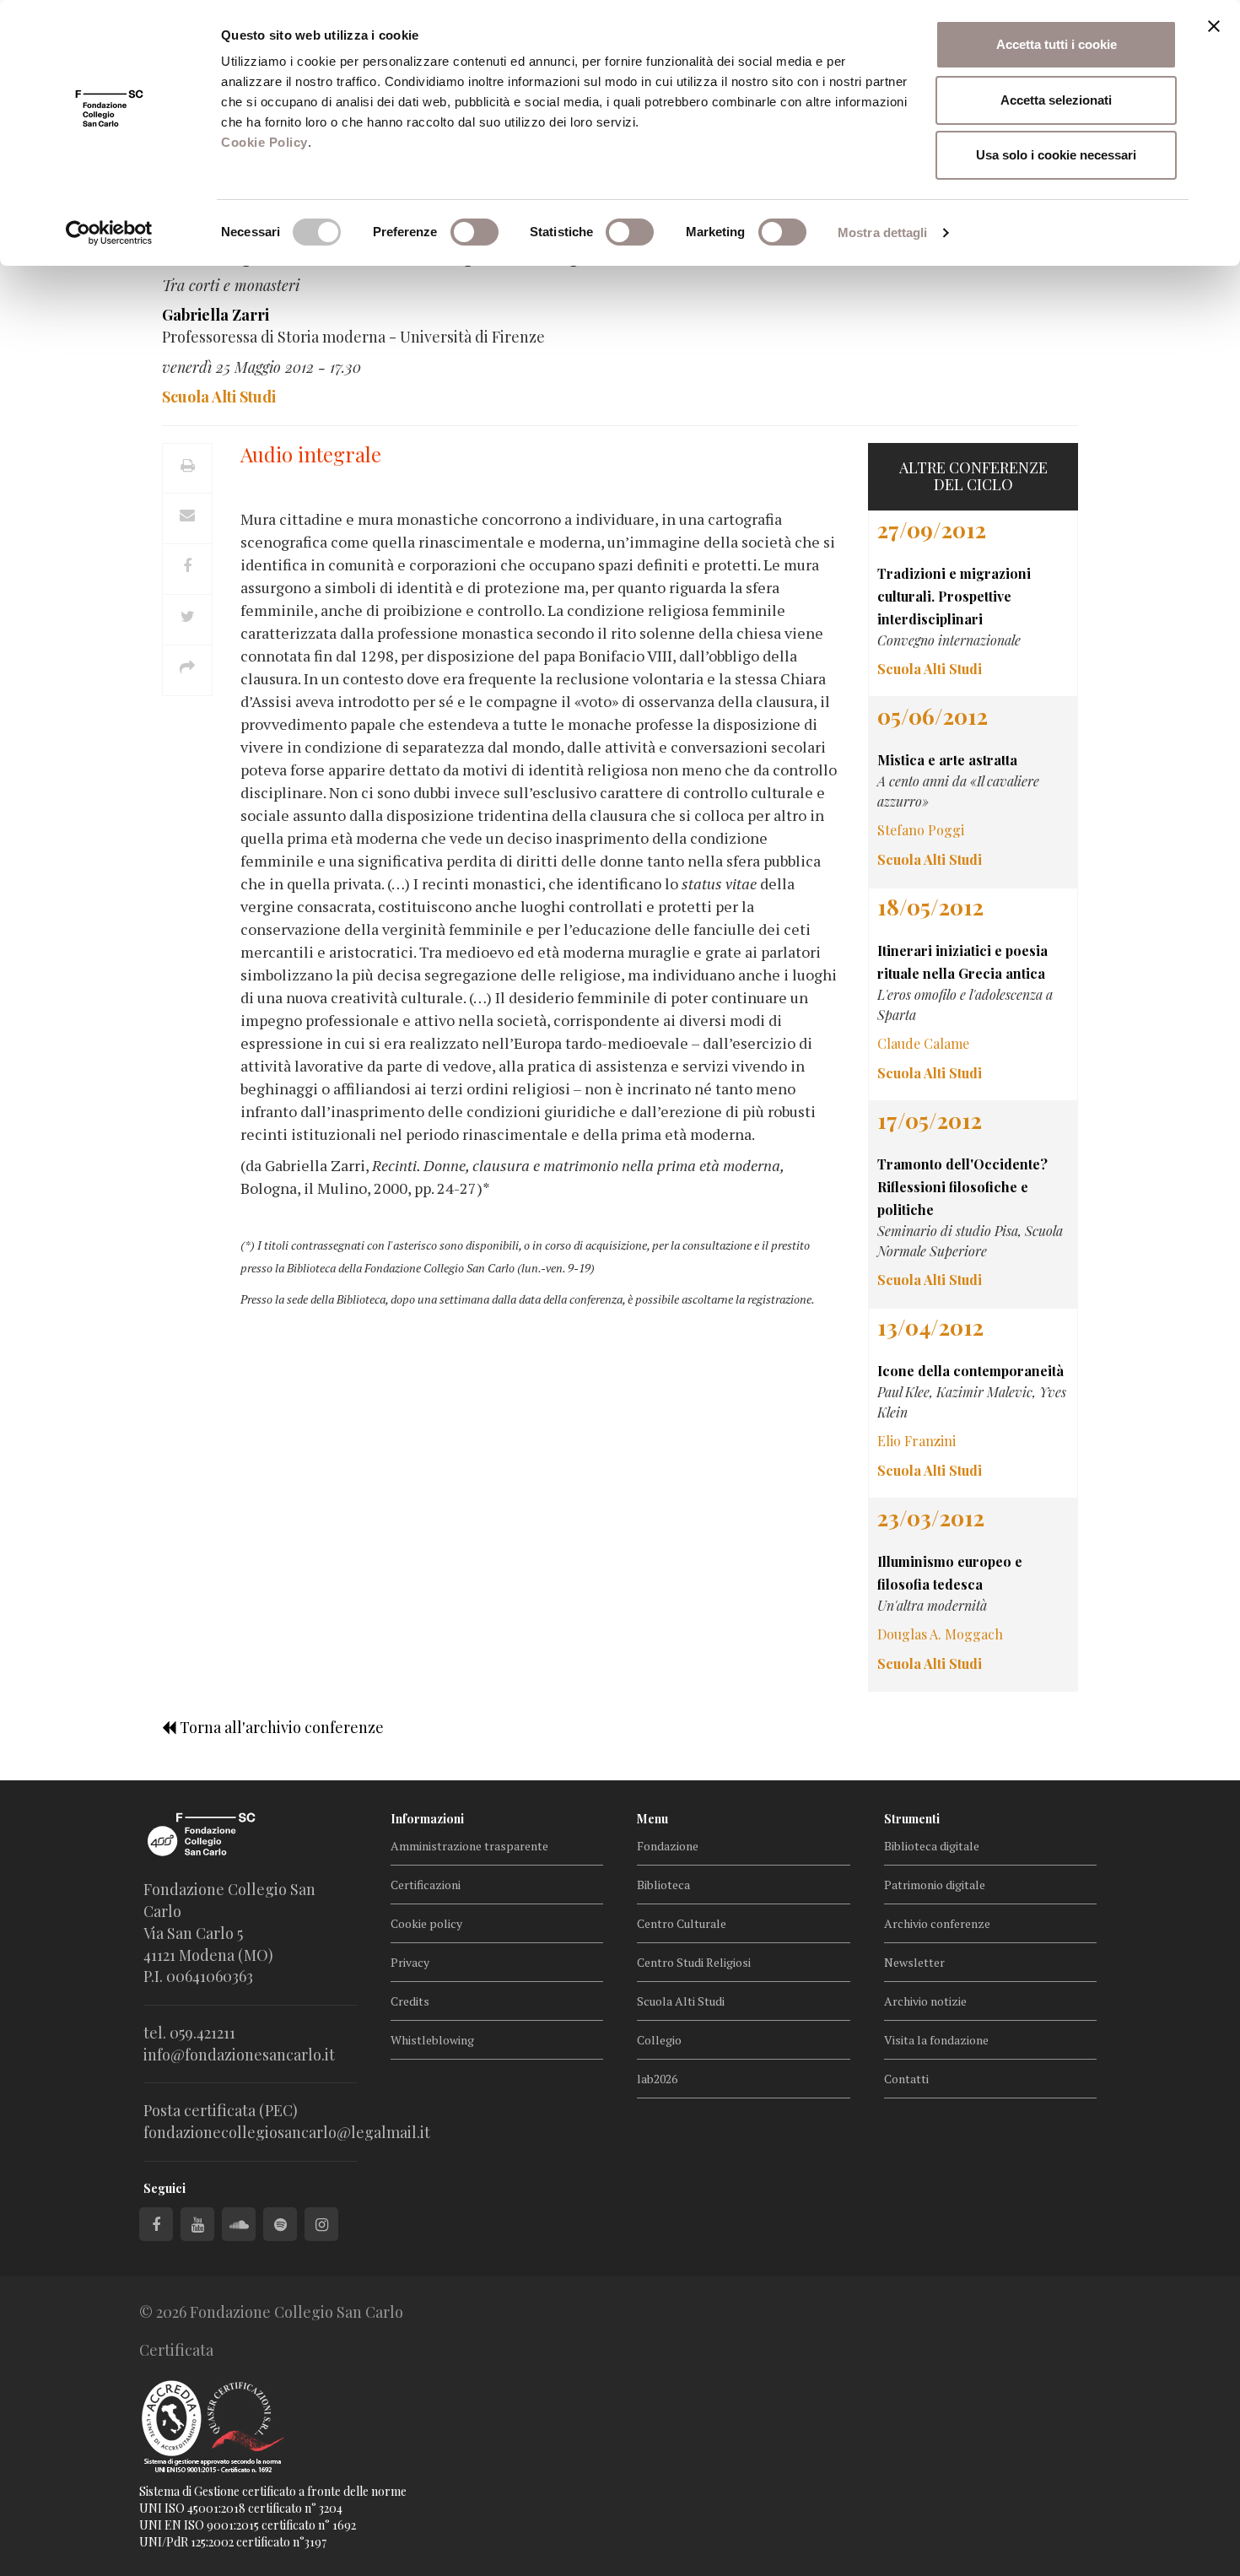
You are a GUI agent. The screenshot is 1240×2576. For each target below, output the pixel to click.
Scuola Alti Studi (681, 2001)
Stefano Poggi (921, 830)
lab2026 (657, 2079)
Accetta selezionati (1056, 100)
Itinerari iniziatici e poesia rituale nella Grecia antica (962, 962)
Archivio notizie (925, 2001)
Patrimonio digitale (935, 1885)
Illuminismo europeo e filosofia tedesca (950, 1573)
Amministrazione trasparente (469, 1846)
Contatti (906, 2079)
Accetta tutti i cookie (1057, 44)
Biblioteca (663, 1885)
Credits (410, 2001)
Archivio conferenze (937, 1923)
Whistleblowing (432, 2040)
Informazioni (427, 1819)
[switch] (474, 232)
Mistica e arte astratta (947, 760)
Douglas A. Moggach (940, 1634)
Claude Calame (923, 1043)
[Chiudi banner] (1214, 26)
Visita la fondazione (936, 2040)
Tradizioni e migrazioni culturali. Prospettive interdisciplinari (954, 596)
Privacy (410, 1962)
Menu (652, 1819)
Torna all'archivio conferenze (280, 1727)
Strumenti (912, 1819)
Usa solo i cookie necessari (1056, 155)
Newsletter (914, 1962)
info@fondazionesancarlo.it (239, 2055)
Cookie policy (426, 1923)
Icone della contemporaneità (970, 1371)
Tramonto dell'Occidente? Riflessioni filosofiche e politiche (962, 1187)
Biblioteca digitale (932, 1846)
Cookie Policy (264, 142)
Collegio (659, 2040)
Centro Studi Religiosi (694, 1962)
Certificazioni (426, 1885)
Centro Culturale (682, 1923)
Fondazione (668, 1846)
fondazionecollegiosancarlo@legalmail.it (287, 2132)
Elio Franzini (917, 1441)
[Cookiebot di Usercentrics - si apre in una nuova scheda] (109, 233)
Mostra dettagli (883, 232)
